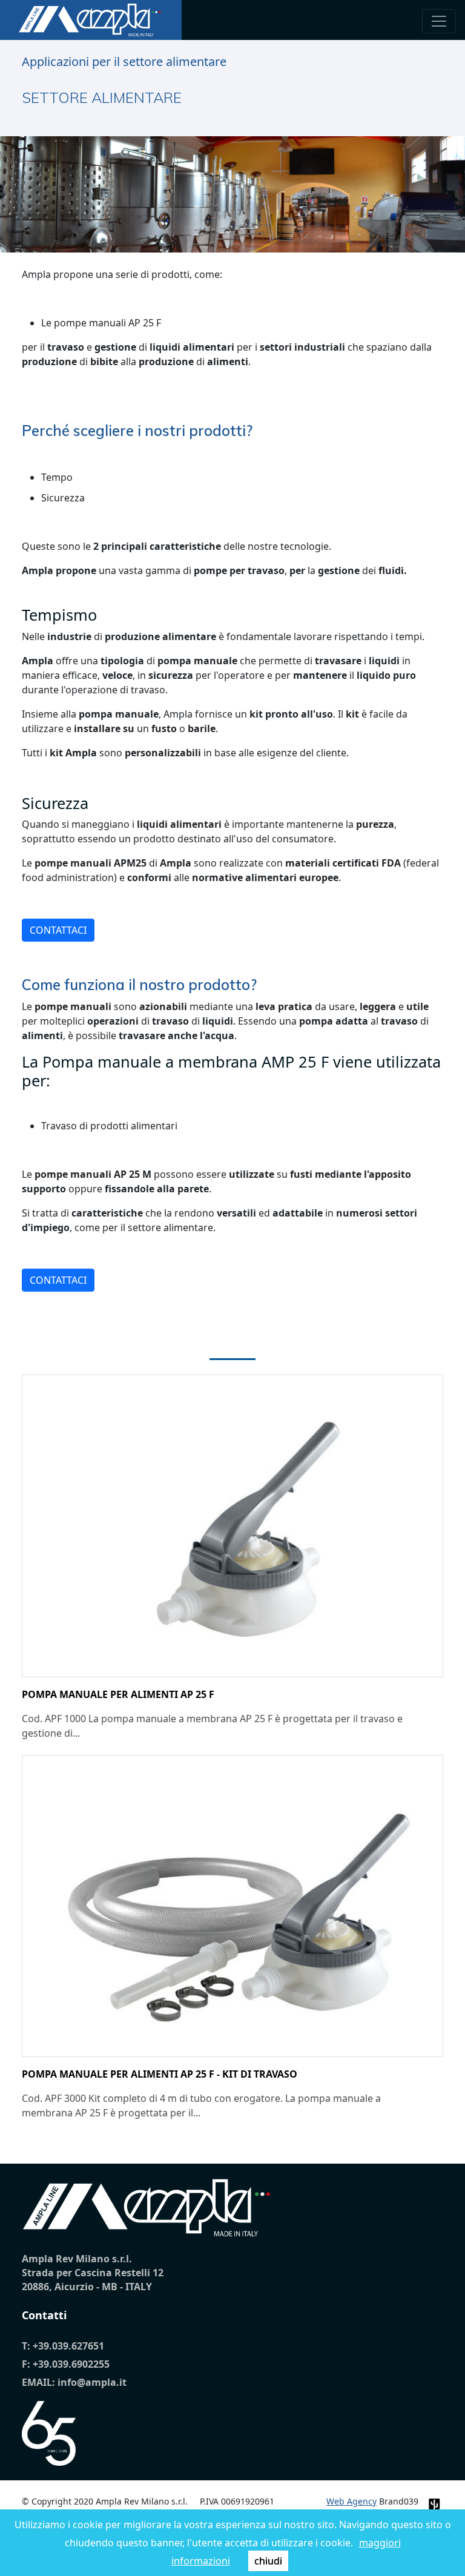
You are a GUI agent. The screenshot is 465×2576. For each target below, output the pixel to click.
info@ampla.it (92, 2382)
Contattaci (58, 930)
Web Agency (351, 2501)
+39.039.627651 (68, 2346)
